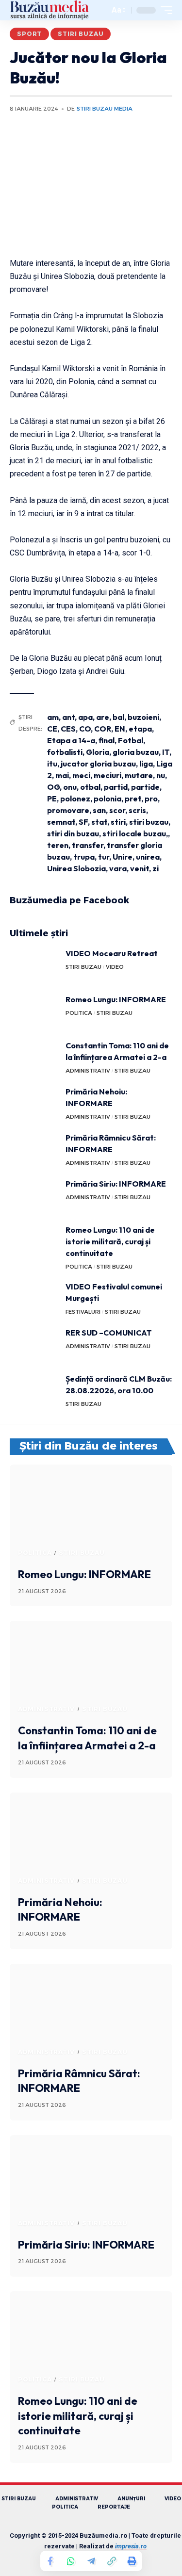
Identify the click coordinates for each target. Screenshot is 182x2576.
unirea (148, 857)
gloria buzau (136, 752)
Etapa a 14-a (71, 740)
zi (156, 868)
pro (151, 799)
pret (133, 799)
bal (118, 717)
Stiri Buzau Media (105, 109)
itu (52, 764)
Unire (123, 857)
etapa (140, 729)
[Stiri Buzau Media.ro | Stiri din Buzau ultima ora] (50, 10)
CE (52, 729)
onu (70, 787)
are (103, 717)
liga (146, 764)
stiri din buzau (73, 833)
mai (62, 775)
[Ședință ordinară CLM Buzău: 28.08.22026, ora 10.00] (34, 1391)
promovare (68, 810)
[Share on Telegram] (91, 2561)
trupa (84, 857)
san (99, 810)
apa (85, 717)
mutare (139, 775)
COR (103, 729)
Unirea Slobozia (76, 868)
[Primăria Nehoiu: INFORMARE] (34, 1104)
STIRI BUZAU (81, 34)
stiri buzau (149, 822)
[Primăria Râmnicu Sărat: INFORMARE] (34, 1150)
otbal (90, 787)
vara (118, 868)
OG (53, 787)
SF (83, 822)
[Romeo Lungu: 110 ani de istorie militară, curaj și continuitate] (34, 1242)
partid (116, 787)
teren (58, 845)
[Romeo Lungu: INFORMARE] (34, 1012)
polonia (108, 799)
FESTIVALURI (83, 1312)
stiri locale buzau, (135, 833)
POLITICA (79, 1013)
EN (120, 729)
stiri (118, 822)
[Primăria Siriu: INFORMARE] (34, 1196)
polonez (75, 799)
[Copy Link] (112, 2561)
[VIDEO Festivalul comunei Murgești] (34, 1299)
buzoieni (143, 717)
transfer (88, 845)
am (53, 717)
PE (52, 799)
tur (104, 857)
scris (137, 810)
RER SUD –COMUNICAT (109, 1333)
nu (161, 775)
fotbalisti (65, 752)
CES (68, 729)
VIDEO (115, 967)
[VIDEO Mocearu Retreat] (34, 966)
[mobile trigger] (164, 10)
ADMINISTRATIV (88, 1071)
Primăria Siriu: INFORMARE (116, 1184)
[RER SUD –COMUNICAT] (34, 1345)
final (107, 740)
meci (81, 775)
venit (140, 868)
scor (117, 810)
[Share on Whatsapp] (71, 2561)
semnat (61, 822)
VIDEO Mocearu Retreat (112, 953)
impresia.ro (131, 2546)
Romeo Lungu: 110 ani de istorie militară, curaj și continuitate (110, 1241)
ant (68, 717)
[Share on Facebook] (50, 2561)
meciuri (108, 775)
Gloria (98, 752)
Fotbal (131, 740)
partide (145, 787)
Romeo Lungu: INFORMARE (116, 999)
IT (166, 752)
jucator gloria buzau (98, 764)
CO (85, 729)
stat (99, 822)
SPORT (29, 34)
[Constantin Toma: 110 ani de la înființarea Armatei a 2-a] (34, 1058)
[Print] (132, 2561)
